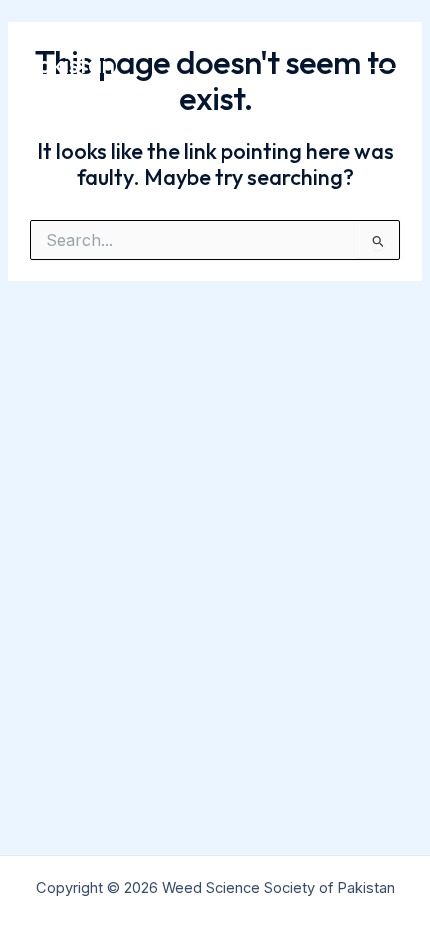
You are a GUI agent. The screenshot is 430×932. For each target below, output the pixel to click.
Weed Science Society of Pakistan (154, 50)
